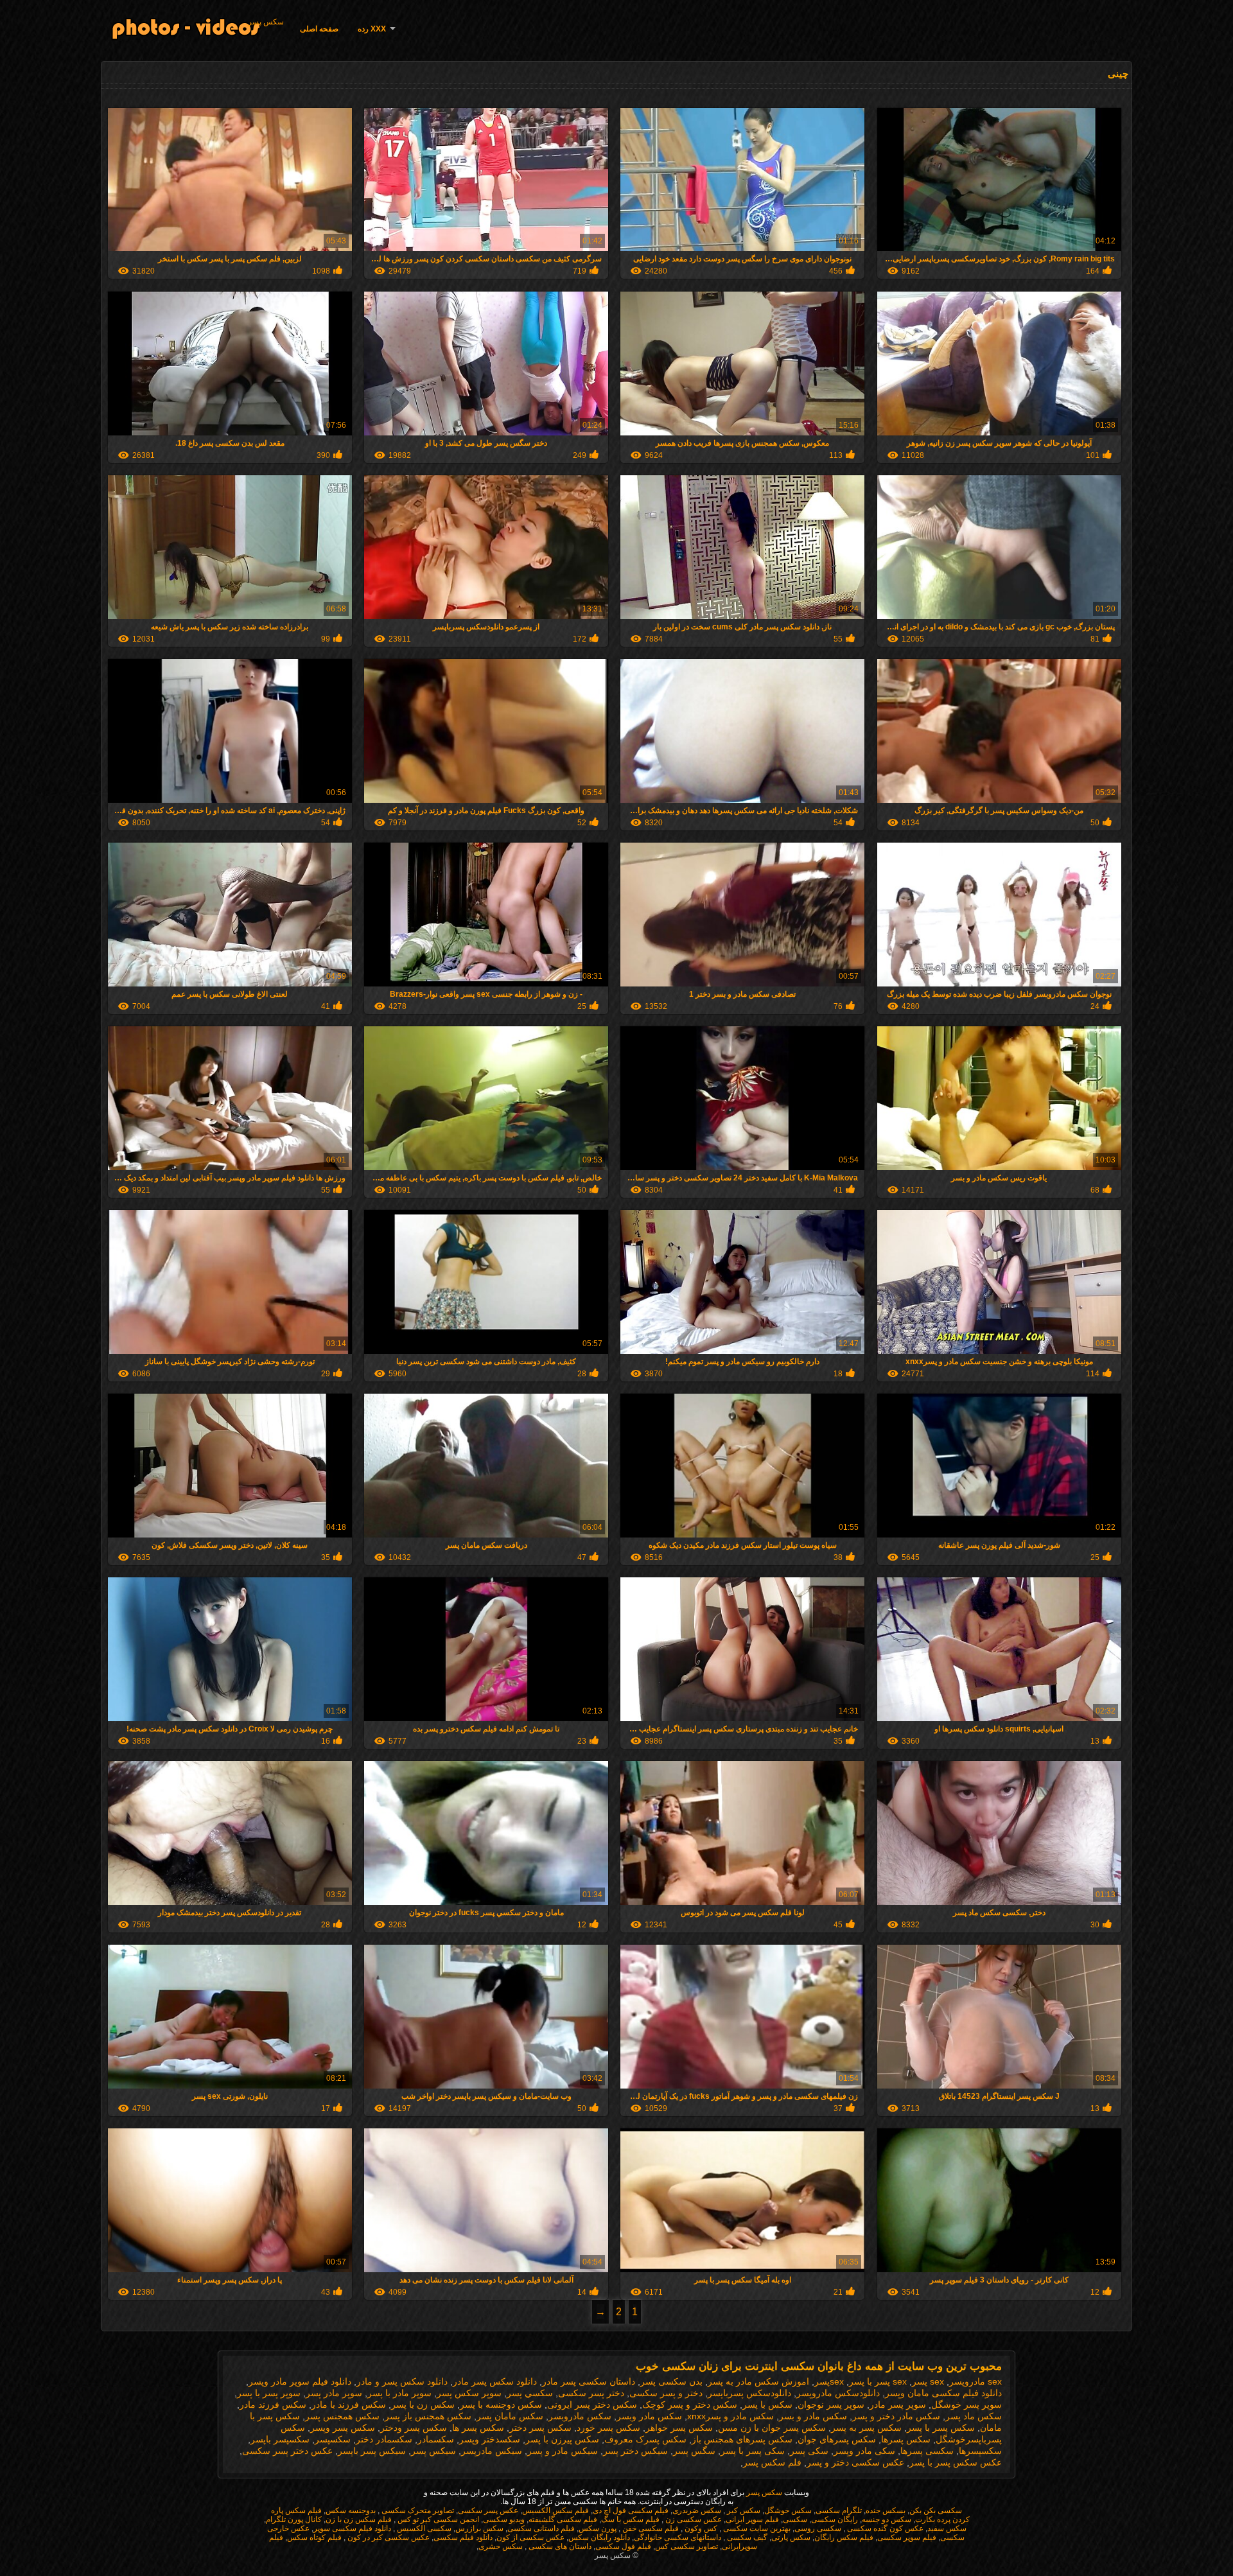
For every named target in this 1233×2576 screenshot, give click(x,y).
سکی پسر (809, 2451)
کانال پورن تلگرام (294, 2519)
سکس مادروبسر (580, 2416)
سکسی (795, 2519)
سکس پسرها (906, 2439)
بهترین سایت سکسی (756, 2528)
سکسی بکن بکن (936, 2510)
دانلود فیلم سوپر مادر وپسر (300, 2381)
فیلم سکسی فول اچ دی (631, 2510)
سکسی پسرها (927, 2451)
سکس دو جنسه (887, 2519)
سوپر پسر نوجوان (831, 2405)
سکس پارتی (791, 2537)
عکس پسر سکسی (488, 2510)
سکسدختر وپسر (490, 2439)
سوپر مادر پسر (334, 2393)
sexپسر (829, 2381)
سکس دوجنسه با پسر (501, 2405)
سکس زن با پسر (423, 2405)
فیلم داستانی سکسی (541, 2528)
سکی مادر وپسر (864, 2451)
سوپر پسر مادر (898, 2405)
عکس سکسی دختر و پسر (855, 2462)
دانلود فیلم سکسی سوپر (352, 2528)
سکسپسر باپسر (280, 2439)
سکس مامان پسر (510, 2416)
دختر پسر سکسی (591, 2393)
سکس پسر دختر (540, 2428)
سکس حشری (501, 2546)
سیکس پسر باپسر (372, 2451)
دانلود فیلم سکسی (463, 2537)
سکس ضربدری (697, 2510)
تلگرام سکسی (839, 2510)
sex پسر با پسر (878, 2381)
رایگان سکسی (835, 2519)
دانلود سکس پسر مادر (495, 2381)
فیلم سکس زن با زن (359, 2519)
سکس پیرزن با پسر (562, 2439)
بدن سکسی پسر (671, 2381)
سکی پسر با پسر (753, 2451)
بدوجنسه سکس (351, 2510)
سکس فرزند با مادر (349, 2405)
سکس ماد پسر (974, 2416)
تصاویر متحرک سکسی (417, 2510)
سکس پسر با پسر (941, 2428)
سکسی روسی (818, 2528)
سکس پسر (266, 22)
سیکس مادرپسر (492, 2451)
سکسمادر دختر (384, 2439)
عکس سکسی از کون (530, 2537)
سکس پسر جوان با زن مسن (772, 2428)
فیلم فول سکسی (623, 2546)
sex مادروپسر (975, 2381)
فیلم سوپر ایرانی (752, 2519)
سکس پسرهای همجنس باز (742, 2439)
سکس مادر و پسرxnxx (730, 2416)
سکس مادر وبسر (649, 2416)
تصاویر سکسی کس (686, 2546)
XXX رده (372, 29)
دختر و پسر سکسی (666, 2393)
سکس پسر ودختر (414, 2428)
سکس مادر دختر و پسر (896, 2416)
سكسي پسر (530, 2393)
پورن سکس (598, 2528)
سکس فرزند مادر (273, 2405)
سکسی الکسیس (423, 2528)
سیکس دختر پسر (635, 2451)
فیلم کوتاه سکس (314, 2537)
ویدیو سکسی (504, 2519)
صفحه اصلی (319, 29)
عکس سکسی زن (693, 2519)
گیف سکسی (746, 2537)
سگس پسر (694, 2451)
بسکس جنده (886, 2510)
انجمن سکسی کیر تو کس (437, 2519)
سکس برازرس (479, 2528)
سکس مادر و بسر (813, 2416)
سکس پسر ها (478, 2428)
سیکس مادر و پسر (563, 2451)
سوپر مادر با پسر (399, 2393)
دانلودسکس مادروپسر (838, 2393)
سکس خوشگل (788, 2510)
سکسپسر (333, 2439)
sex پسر (928, 2381)
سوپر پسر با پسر (269, 2393)
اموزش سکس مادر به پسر (758, 2381)
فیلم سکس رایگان (844, 2537)
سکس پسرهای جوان (837, 2439)
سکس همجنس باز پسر (428, 2416)
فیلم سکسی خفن (650, 2528)
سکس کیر (743, 2510)
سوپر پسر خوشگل (966, 2405)
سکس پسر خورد (608, 2428)
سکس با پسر (767, 2405)
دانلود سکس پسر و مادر (402, 2381)
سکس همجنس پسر (342, 2416)
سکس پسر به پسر (866, 2428)
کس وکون (700, 2528)
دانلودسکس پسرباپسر (749, 2393)
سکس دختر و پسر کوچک (690, 2405)
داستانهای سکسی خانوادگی (678, 2537)
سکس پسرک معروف (645, 2439)
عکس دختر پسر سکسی (287, 2451)
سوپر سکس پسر (469, 2393)
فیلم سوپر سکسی (907, 2537)
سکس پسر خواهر (679, 2428)
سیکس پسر (433, 2451)
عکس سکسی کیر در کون (388, 2537)
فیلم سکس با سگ (630, 2519)
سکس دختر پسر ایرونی (592, 2405)
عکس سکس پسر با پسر (956, 2462)
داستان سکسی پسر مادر (589, 2381)
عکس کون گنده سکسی (884, 2528)
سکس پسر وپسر (343, 2428)
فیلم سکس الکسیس (555, 2510)
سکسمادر (436, 2439)
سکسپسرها (980, 2451)
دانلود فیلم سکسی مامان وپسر (943, 2393)
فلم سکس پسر (772, 2462)
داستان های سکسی (559, 2546)
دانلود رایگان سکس (599, 2537)
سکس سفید (947, 2528)
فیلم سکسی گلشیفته (563, 2519)
